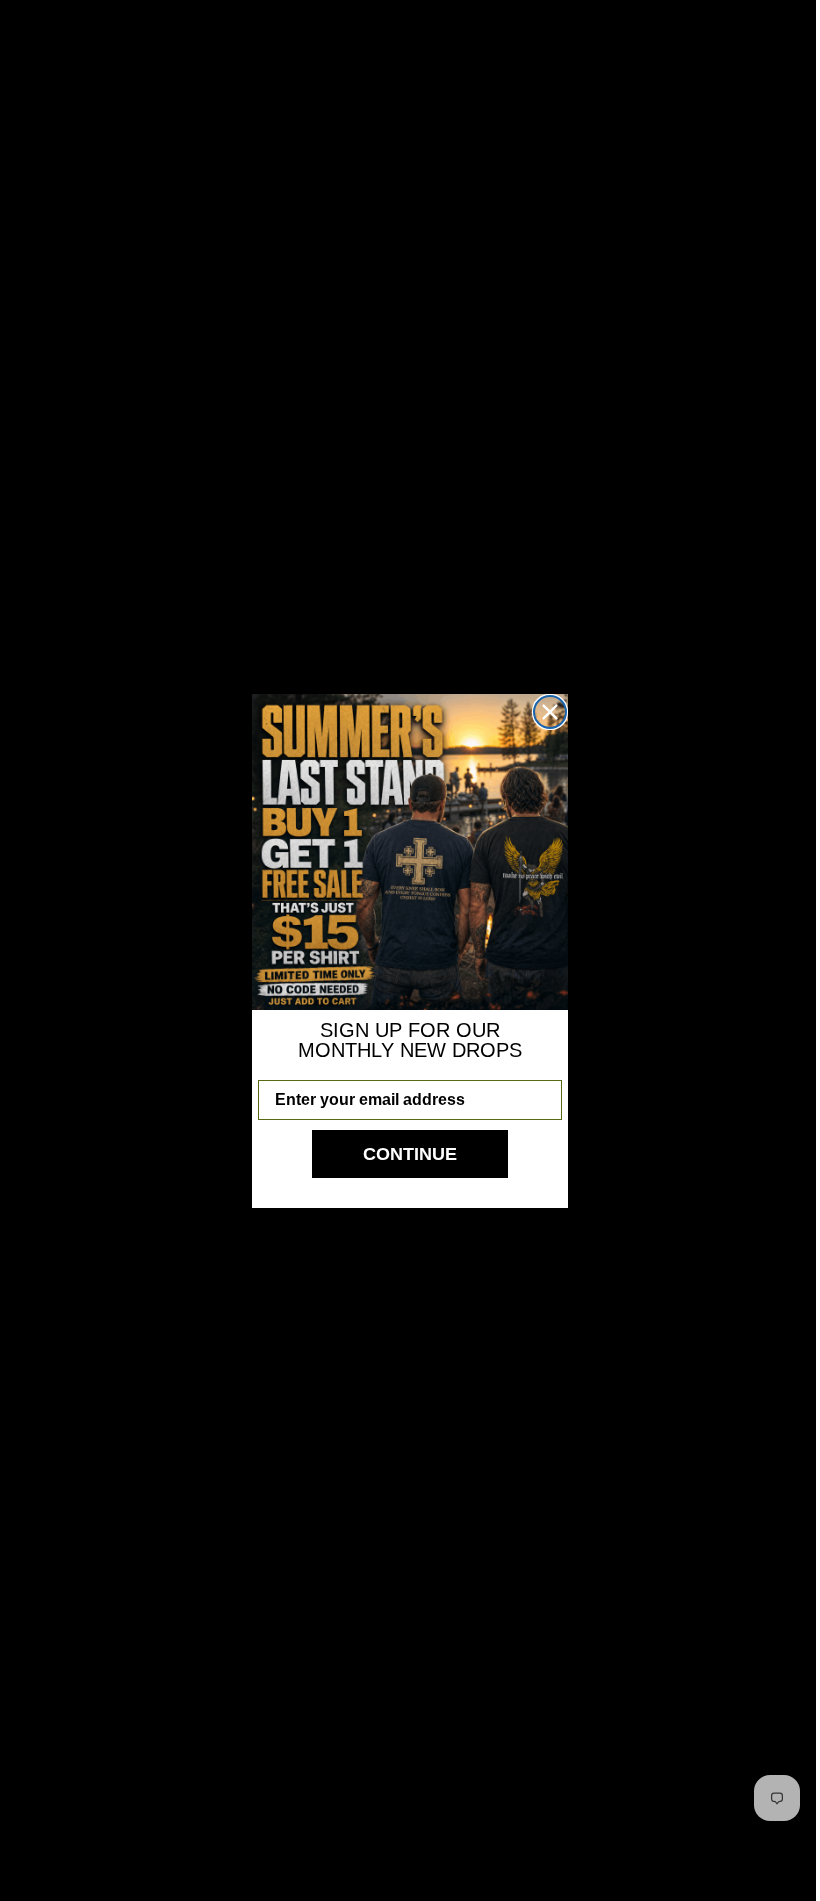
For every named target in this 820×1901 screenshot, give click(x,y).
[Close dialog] (550, 712)
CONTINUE (410, 1154)
